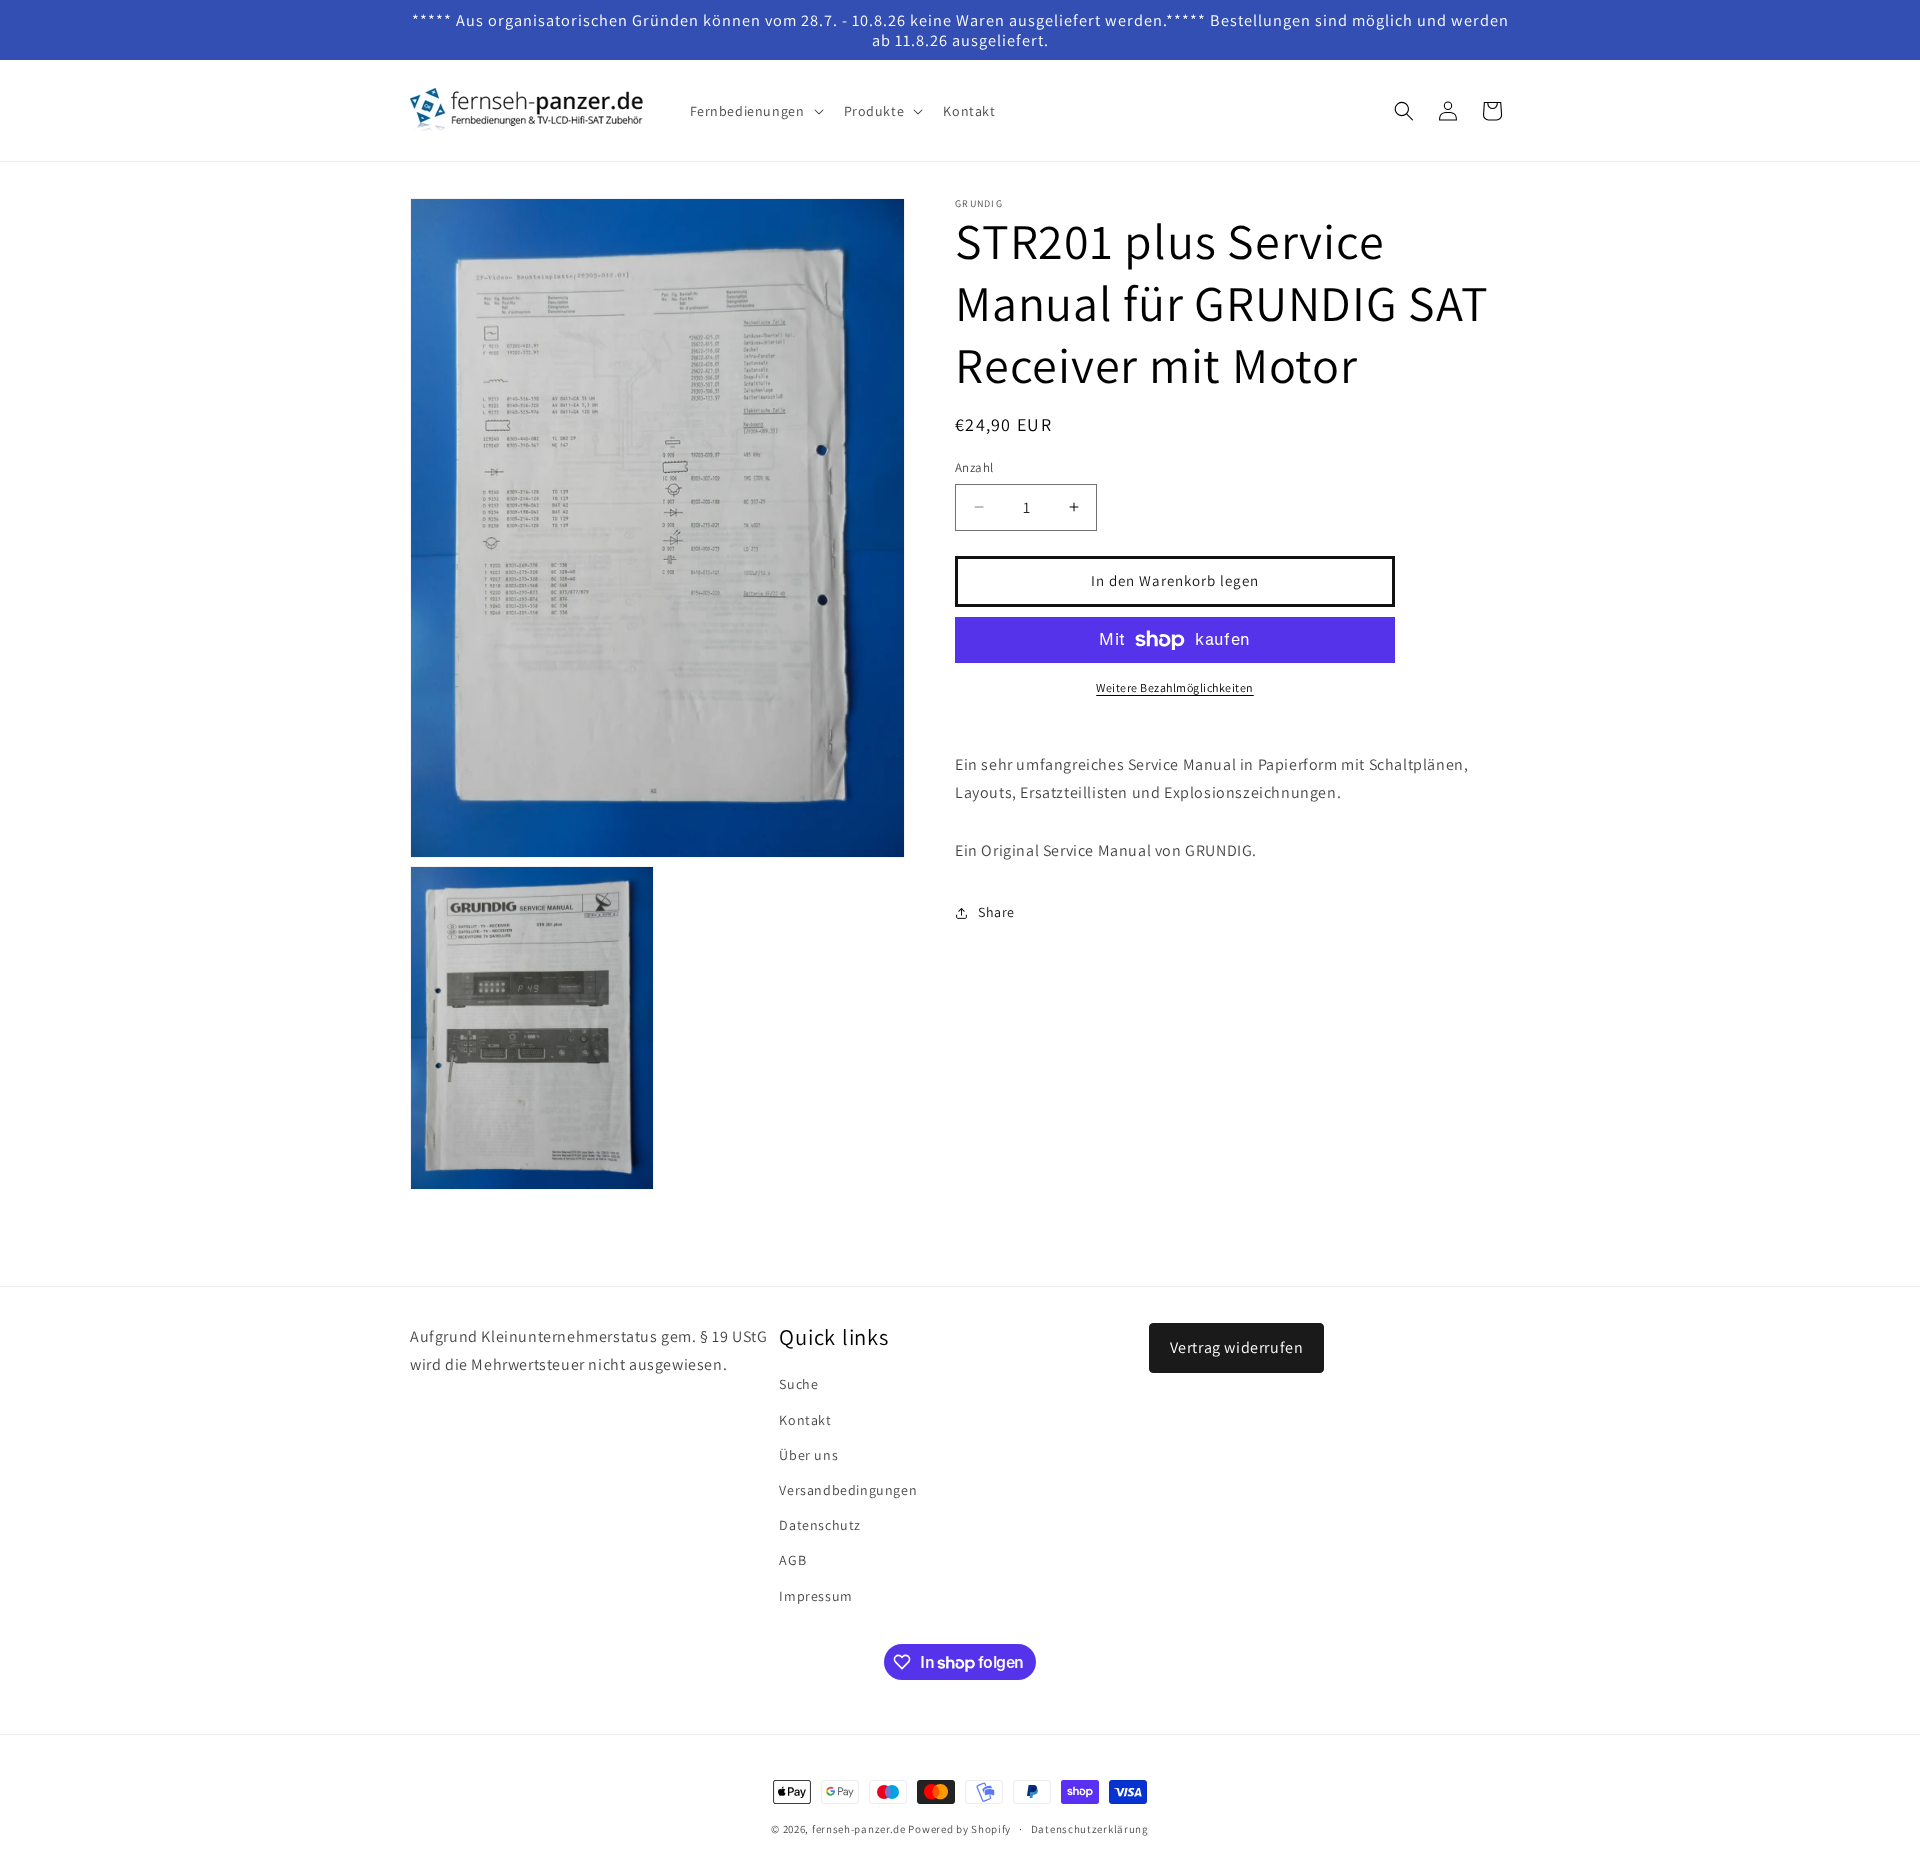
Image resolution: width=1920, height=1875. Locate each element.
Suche (798, 1384)
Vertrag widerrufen (1237, 1347)
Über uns (808, 1455)
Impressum (815, 1596)
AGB (792, 1560)
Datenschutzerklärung (1090, 1829)
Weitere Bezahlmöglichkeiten (1175, 687)
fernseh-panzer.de (859, 1829)
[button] (755, 111)
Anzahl (974, 467)
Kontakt (805, 1420)
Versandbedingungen (848, 1490)
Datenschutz (820, 1525)
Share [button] (996, 912)
